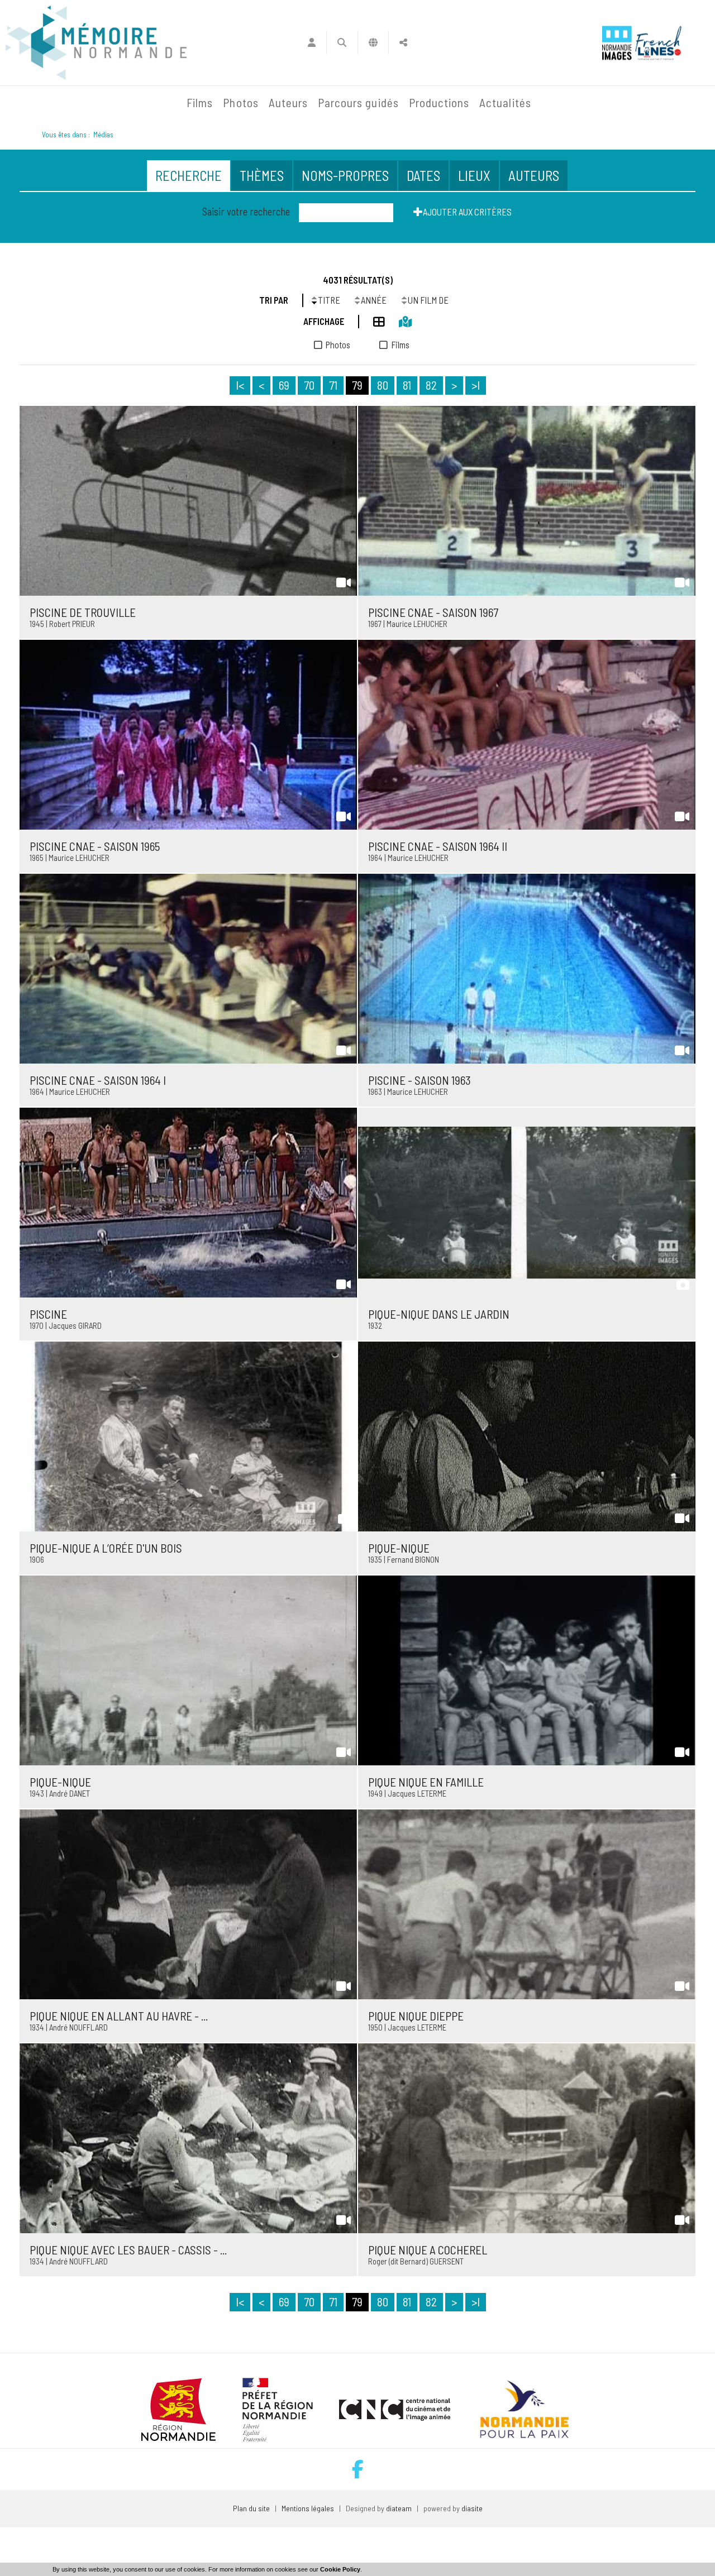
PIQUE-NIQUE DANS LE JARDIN (439, 1314)
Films (200, 102)
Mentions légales (308, 2508)
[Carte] (398, 320)
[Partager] (404, 42)
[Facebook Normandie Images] (358, 2469)
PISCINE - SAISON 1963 (420, 1080)
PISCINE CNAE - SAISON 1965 (95, 846)
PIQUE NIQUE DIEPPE (416, 2016)
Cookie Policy (340, 2569)
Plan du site (251, 2508)
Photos (240, 102)
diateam (399, 2508)
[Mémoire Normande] (61, 103)
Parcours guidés (358, 102)
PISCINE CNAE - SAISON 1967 (433, 612)
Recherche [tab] (189, 175)
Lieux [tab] (474, 175)
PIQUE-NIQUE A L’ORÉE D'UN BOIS (106, 1548)
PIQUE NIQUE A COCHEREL (428, 2250)
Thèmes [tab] (262, 175)
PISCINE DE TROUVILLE (83, 612)
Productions (439, 102)
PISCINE (48, 1314)
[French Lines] (658, 43)
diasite (472, 2508)
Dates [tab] (423, 175)
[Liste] (372, 320)
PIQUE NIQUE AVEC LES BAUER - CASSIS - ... (128, 2250)
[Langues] (373, 42)
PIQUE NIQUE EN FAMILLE (426, 1782)
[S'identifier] (311, 42)
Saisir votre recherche (246, 212)
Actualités (505, 102)
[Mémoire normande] (96, 43)
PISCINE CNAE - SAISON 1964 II (438, 846)
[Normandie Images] (617, 43)
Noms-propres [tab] (345, 175)
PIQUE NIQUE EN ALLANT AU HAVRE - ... (119, 2016)
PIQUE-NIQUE (399, 1548)
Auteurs (288, 102)
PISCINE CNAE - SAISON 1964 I (98, 1080)
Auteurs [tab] (534, 175)
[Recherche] (342, 42)
